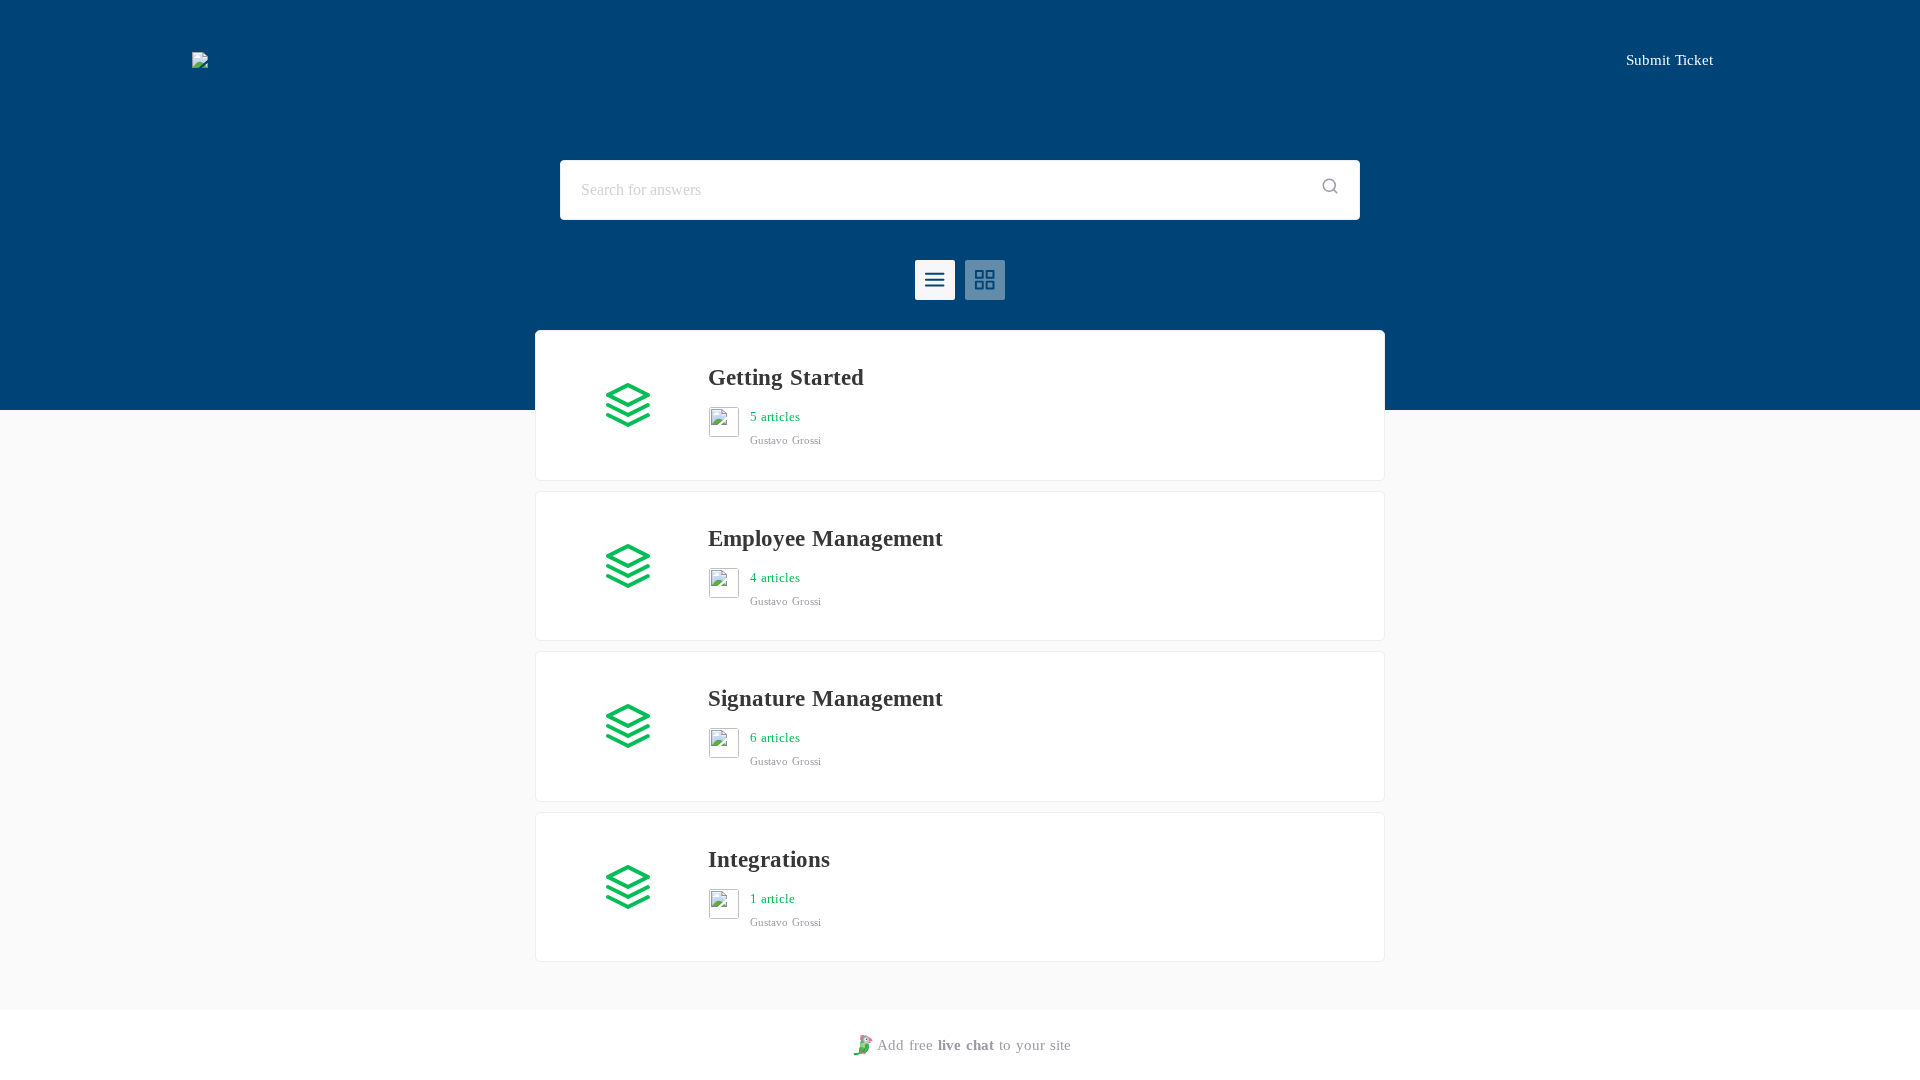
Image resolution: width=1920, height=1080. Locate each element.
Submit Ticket (1669, 60)
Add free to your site (973, 1045)
